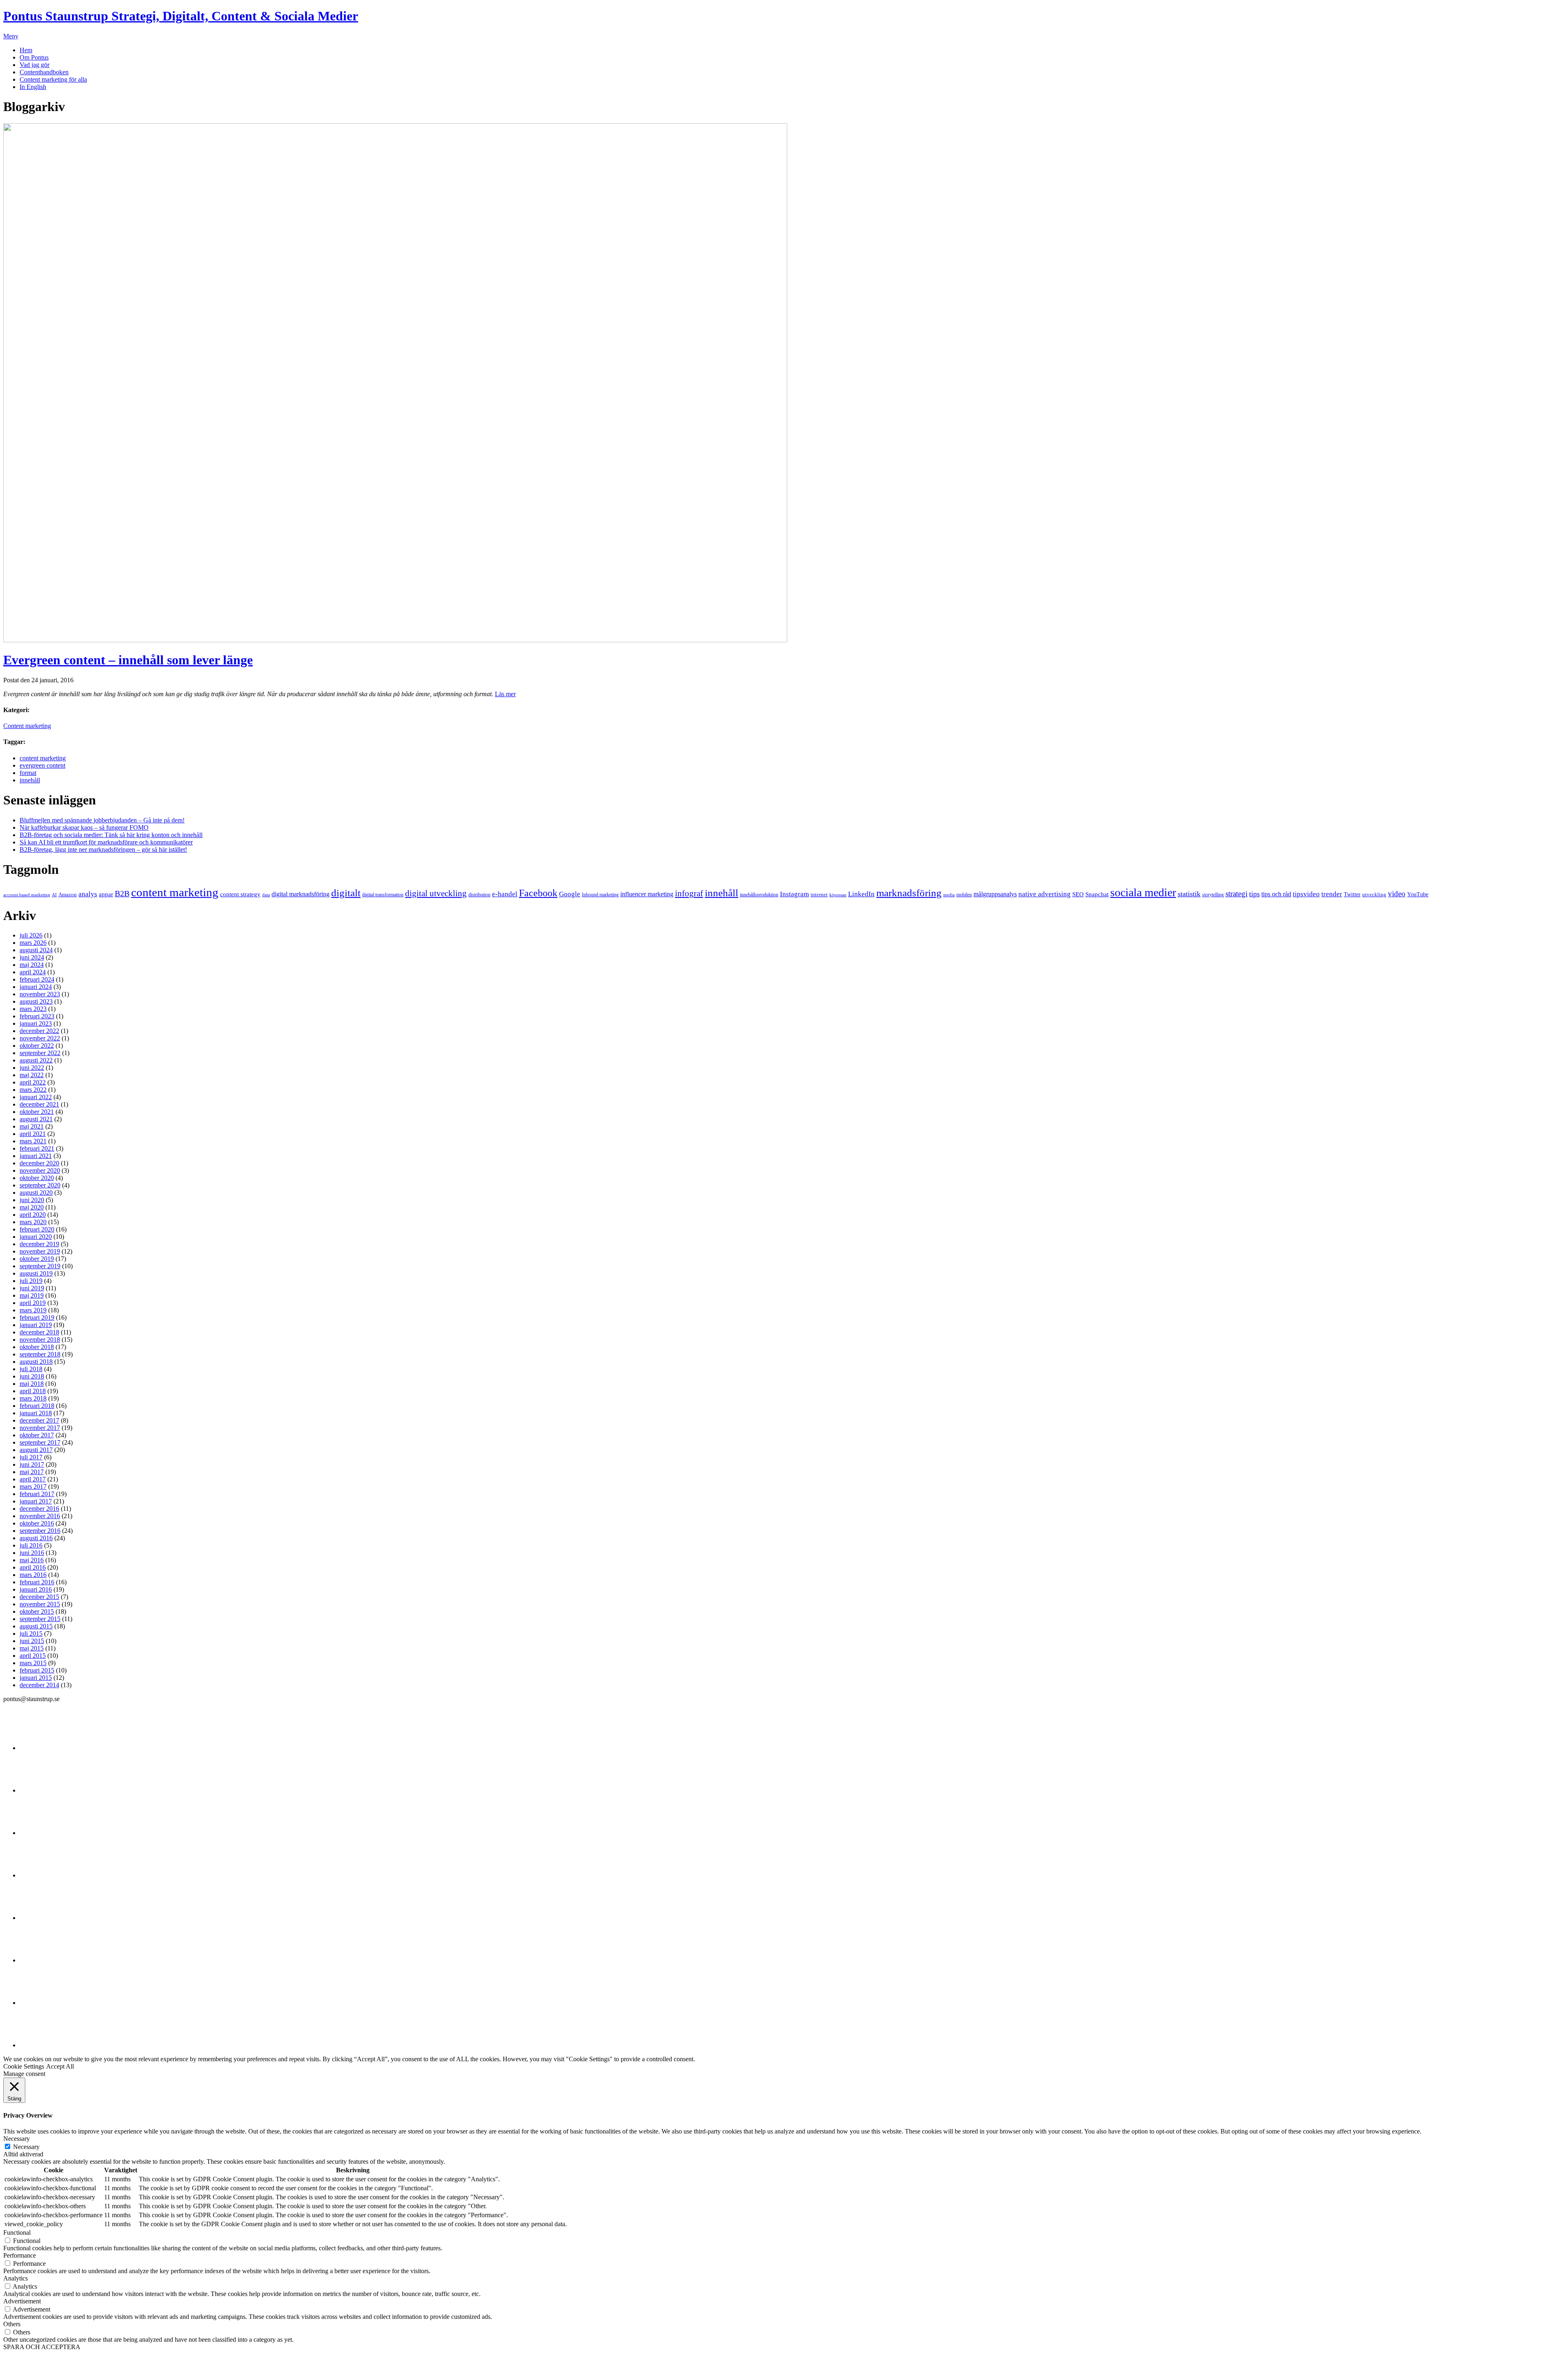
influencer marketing (647, 894)
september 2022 (40, 1053)
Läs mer (505, 694)
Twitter (1352, 894)
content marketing (43, 758)
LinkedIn (861, 894)
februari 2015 (37, 1670)
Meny (11, 36)
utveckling (1374, 894)
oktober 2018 (37, 1347)
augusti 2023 (36, 1001)
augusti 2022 (36, 1060)
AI (54, 895)
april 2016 (33, 1567)
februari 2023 (37, 1016)
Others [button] (12, 2324)
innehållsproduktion (759, 895)
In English (33, 87)
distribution (479, 895)
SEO (1078, 894)
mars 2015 (33, 1663)
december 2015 (39, 1597)
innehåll (30, 780)
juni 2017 (32, 1464)
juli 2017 (31, 1457)
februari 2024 (37, 979)
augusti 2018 (36, 1362)
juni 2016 (32, 1553)
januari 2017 (36, 1501)
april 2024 (33, 972)
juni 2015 (32, 1641)
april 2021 (33, 1134)
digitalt (346, 893)
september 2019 (40, 1266)
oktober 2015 (37, 1611)
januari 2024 (36, 987)
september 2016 (40, 1531)
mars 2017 (33, 1487)
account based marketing (27, 895)
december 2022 (39, 1031)
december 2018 (39, 1332)
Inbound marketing (600, 895)
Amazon (68, 894)
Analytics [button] (16, 2278)
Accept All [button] (60, 2066)
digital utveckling (436, 893)
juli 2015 (31, 1634)
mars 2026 (33, 943)
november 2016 (40, 1516)
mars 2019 (33, 1310)
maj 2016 (32, 1560)
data (266, 895)
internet (819, 894)
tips (1254, 894)
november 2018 (40, 1340)
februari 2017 (37, 1494)
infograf (689, 893)
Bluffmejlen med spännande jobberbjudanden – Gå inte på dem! (102, 820)
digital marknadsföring (301, 894)
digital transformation (383, 895)
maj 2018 (32, 1384)
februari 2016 (37, 1582)
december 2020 (39, 1163)
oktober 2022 (37, 1046)
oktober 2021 (37, 1112)
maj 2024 (32, 965)
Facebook (538, 893)
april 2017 (33, 1479)
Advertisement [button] (22, 2301)
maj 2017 (32, 1472)
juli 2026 (31, 935)
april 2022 (33, 1082)
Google (570, 894)
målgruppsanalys (995, 894)
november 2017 (40, 1428)
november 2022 (40, 1038)
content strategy (240, 894)
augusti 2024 (36, 950)
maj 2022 (32, 1075)
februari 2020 (37, 1229)
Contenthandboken (44, 72)
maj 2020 (32, 1207)
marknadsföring (909, 893)
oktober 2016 (37, 1523)
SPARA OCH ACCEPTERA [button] (42, 2347)
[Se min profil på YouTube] (40, 1875)
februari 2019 (37, 1317)
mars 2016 (33, 1575)
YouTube (1418, 894)
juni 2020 (32, 1200)
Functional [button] (17, 2233)
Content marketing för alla (53, 79)
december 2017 (39, 1420)
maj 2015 (32, 1648)
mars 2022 (33, 1090)
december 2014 (39, 1685)
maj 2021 (32, 1126)
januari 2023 (36, 1023)
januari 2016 (36, 1589)
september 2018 (40, 1354)
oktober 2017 (37, 1435)
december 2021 (39, 1104)
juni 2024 (32, 957)
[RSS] (40, 2045)
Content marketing (27, 726)
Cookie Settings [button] (24, 2066)
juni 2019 (32, 1288)
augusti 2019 (36, 1273)
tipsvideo (1306, 894)
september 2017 (40, 1442)
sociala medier (1143, 892)
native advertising (1045, 894)
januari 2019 (36, 1325)
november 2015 (40, 1604)
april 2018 (33, 1391)
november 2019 (40, 1251)
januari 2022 (36, 1097)
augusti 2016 (36, 1538)
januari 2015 (36, 1678)
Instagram (794, 894)
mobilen (964, 895)
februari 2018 (37, 1406)
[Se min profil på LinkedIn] (40, 1790)
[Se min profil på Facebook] (40, 1833)
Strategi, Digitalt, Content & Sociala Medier (181, 16)
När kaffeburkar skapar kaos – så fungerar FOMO (84, 827)
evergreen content (42, 765)
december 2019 (39, 1244)
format (28, 773)
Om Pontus (34, 57)
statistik (1189, 894)
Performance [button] (20, 2255)
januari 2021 (36, 1156)
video (1397, 894)
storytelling (1213, 895)
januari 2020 (36, 1237)
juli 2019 (31, 1281)
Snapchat (1097, 894)
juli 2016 (31, 1545)
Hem (26, 50)
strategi (1236, 894)
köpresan (838, 895)
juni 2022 (32, 1068)
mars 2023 (33, 1009)
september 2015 (40, 1619)
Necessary (26, 2147)
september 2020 (40, 1185)
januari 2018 (36, 1413)
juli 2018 (31, 1369)
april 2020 (33, 1215)
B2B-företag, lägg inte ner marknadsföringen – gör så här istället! (103, 850)
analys (88, 894)
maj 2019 (32, 1295)
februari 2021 (37, 1148)
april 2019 (33, 1303)
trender (1332, 894)
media (949, 895)
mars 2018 (33, 1398)
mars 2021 (33, 1141)
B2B (122, 893)
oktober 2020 (37, 1178)
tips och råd (1276, 894)
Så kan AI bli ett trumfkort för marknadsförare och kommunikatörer (106, 842)
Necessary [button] (17, 2139)
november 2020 (40, 1170)
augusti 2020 (36, 1193)
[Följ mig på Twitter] (40, 1748)
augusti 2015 (36, 1626)
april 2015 (33, 1656)
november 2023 (40, 994)
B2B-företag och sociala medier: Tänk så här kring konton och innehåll (111, 835)
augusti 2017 (36, 1450)
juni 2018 (32, 1376)
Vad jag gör (35, 65)
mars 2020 (33, 1222)
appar (106, 894)
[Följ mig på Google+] (40, 1918)
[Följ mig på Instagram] (40, 1960)
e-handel (505, 894)
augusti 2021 (36, 1119)
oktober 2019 (37, 1259)
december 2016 (39, 1509)
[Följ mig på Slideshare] (40, 2003)
